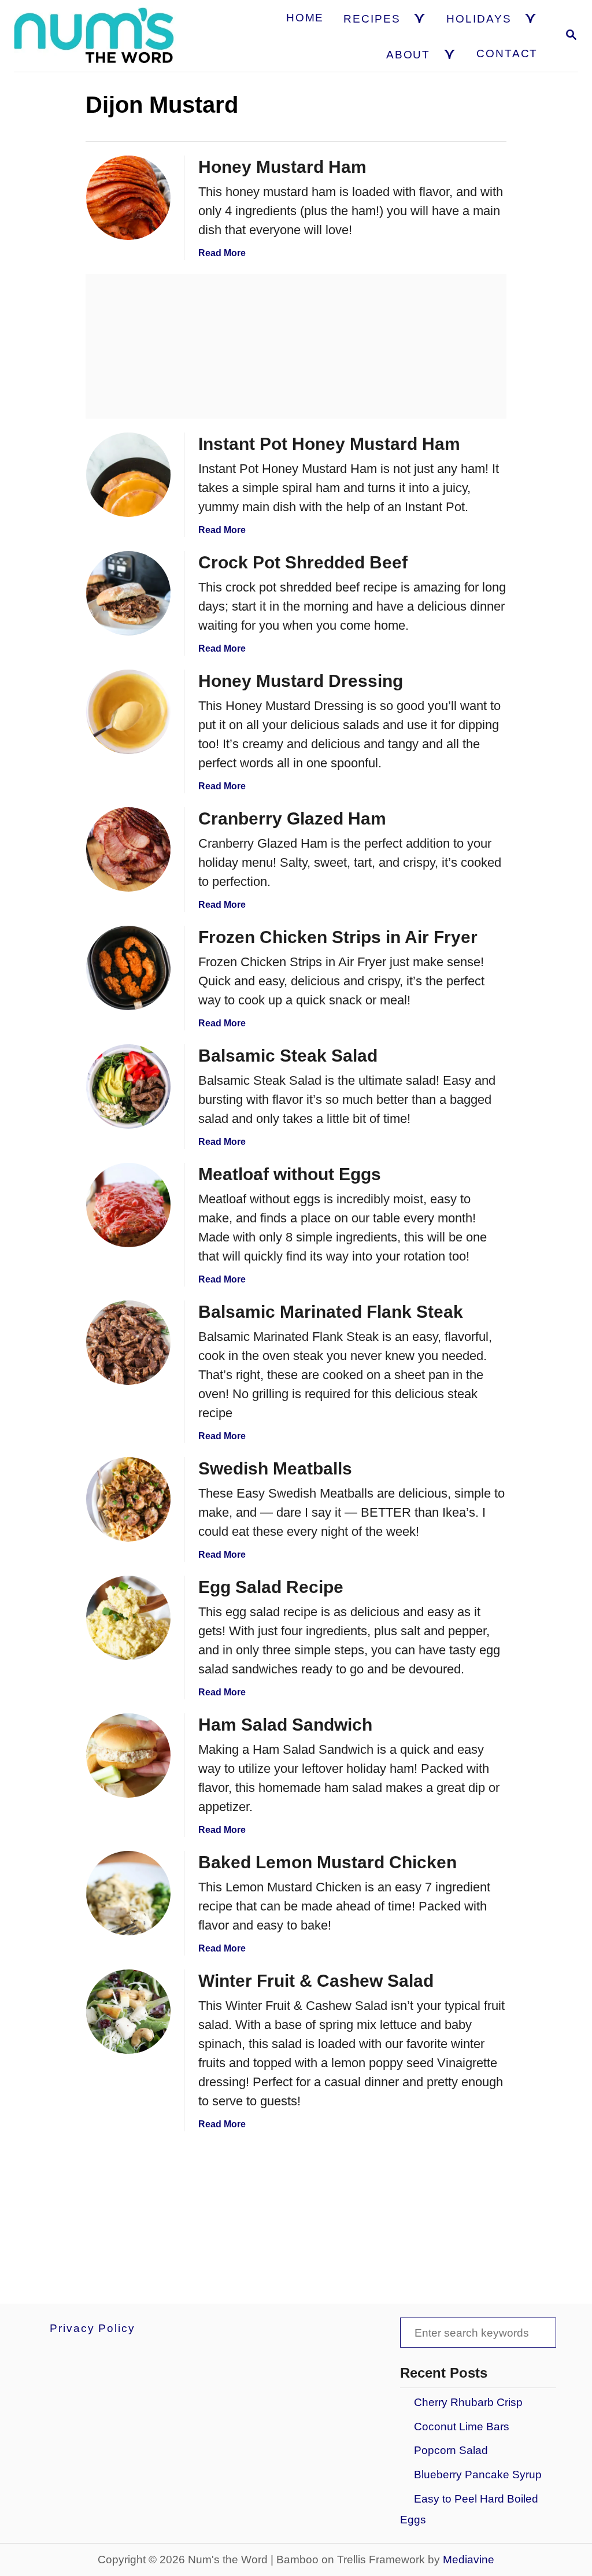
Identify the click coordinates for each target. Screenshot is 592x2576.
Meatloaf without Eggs (290, 1174)
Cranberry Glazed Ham (292, 818)
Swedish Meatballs (275, 1468)
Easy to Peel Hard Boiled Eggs (469, 2509)
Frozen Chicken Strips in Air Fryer (338, 937)
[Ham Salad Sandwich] (128, 1755)
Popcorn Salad (451, 2450)
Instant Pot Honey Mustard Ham (329, 444)
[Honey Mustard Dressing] (128, 712)
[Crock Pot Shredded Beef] (128, 593)
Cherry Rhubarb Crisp (468, 2402)
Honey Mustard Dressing (301, 681)
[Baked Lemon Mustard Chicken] (128, 1893)
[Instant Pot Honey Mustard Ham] (128, 475)
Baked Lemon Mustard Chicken (328, 1862)
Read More (222, 253)
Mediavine (469, 2560)
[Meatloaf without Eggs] (128, 1205)
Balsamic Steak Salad (288, 1056)
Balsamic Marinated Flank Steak (331, 1312)
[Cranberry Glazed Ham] (128, 849)
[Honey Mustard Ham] (128, 198)
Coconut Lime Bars (462, 2427)
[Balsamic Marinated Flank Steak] (128, 1343)
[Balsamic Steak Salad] (128, 1086)
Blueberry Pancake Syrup (478, 2475)
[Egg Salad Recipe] (128, 1618)
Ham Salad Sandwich (285, 1725)
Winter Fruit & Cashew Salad (316, 1981)
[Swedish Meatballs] (128, 1499)
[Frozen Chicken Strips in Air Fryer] (128, 968)
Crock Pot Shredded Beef (303, 562)
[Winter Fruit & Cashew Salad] (128, 2012)
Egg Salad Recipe (271, 1587)
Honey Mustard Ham (282, 167)
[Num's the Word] (95, 36)
